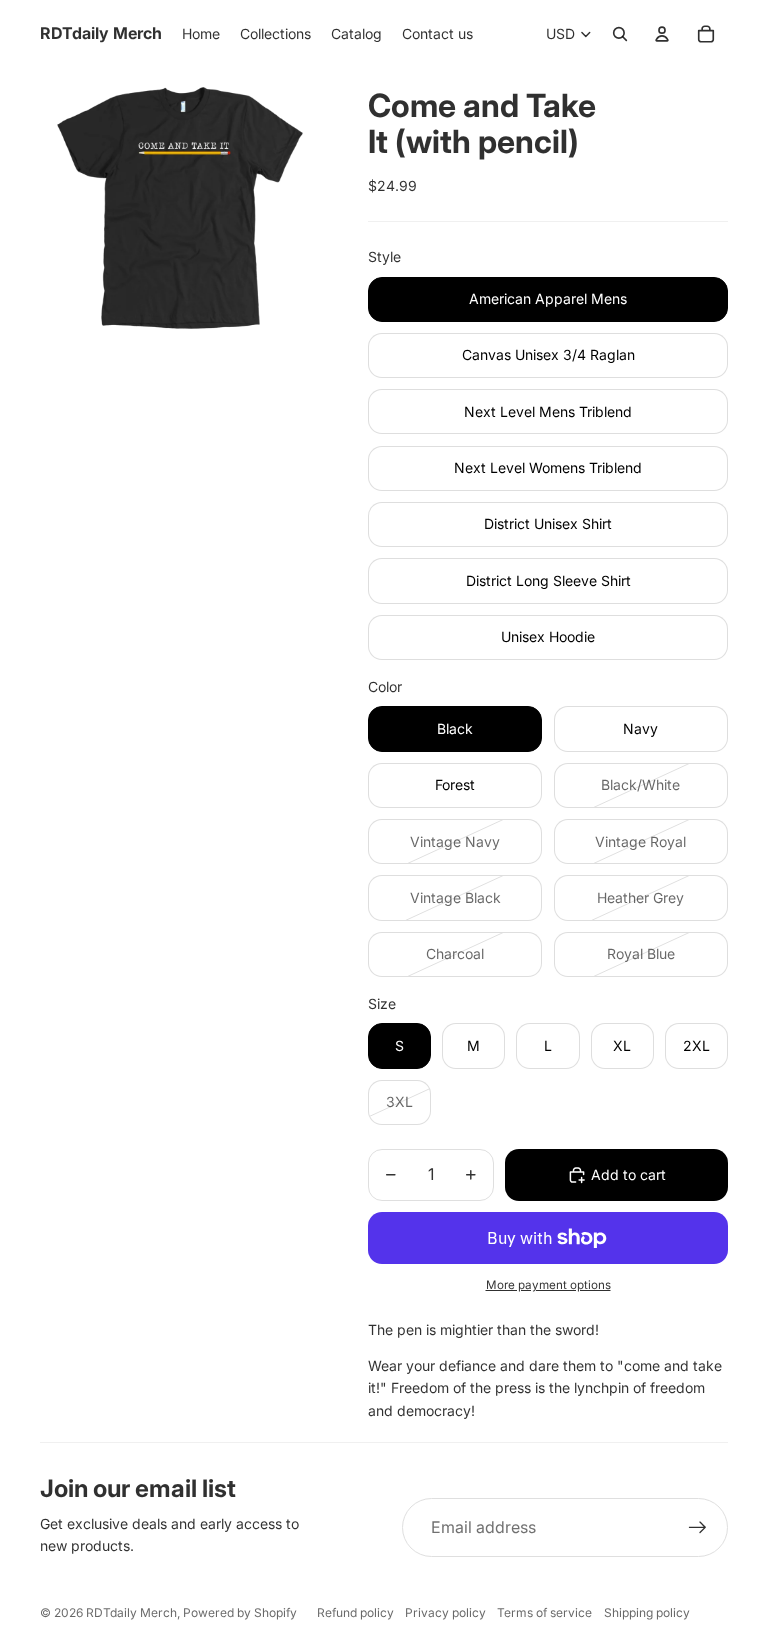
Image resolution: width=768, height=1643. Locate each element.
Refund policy (355, 1612)
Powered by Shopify (240, 1612)
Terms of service (544, 1612)
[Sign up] (698, 1528)
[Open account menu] (662, 34)
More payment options (548, 1285)
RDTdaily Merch (131, 1612)
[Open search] (620, 34)
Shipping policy (647, 1612)
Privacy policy (445, 1612)
